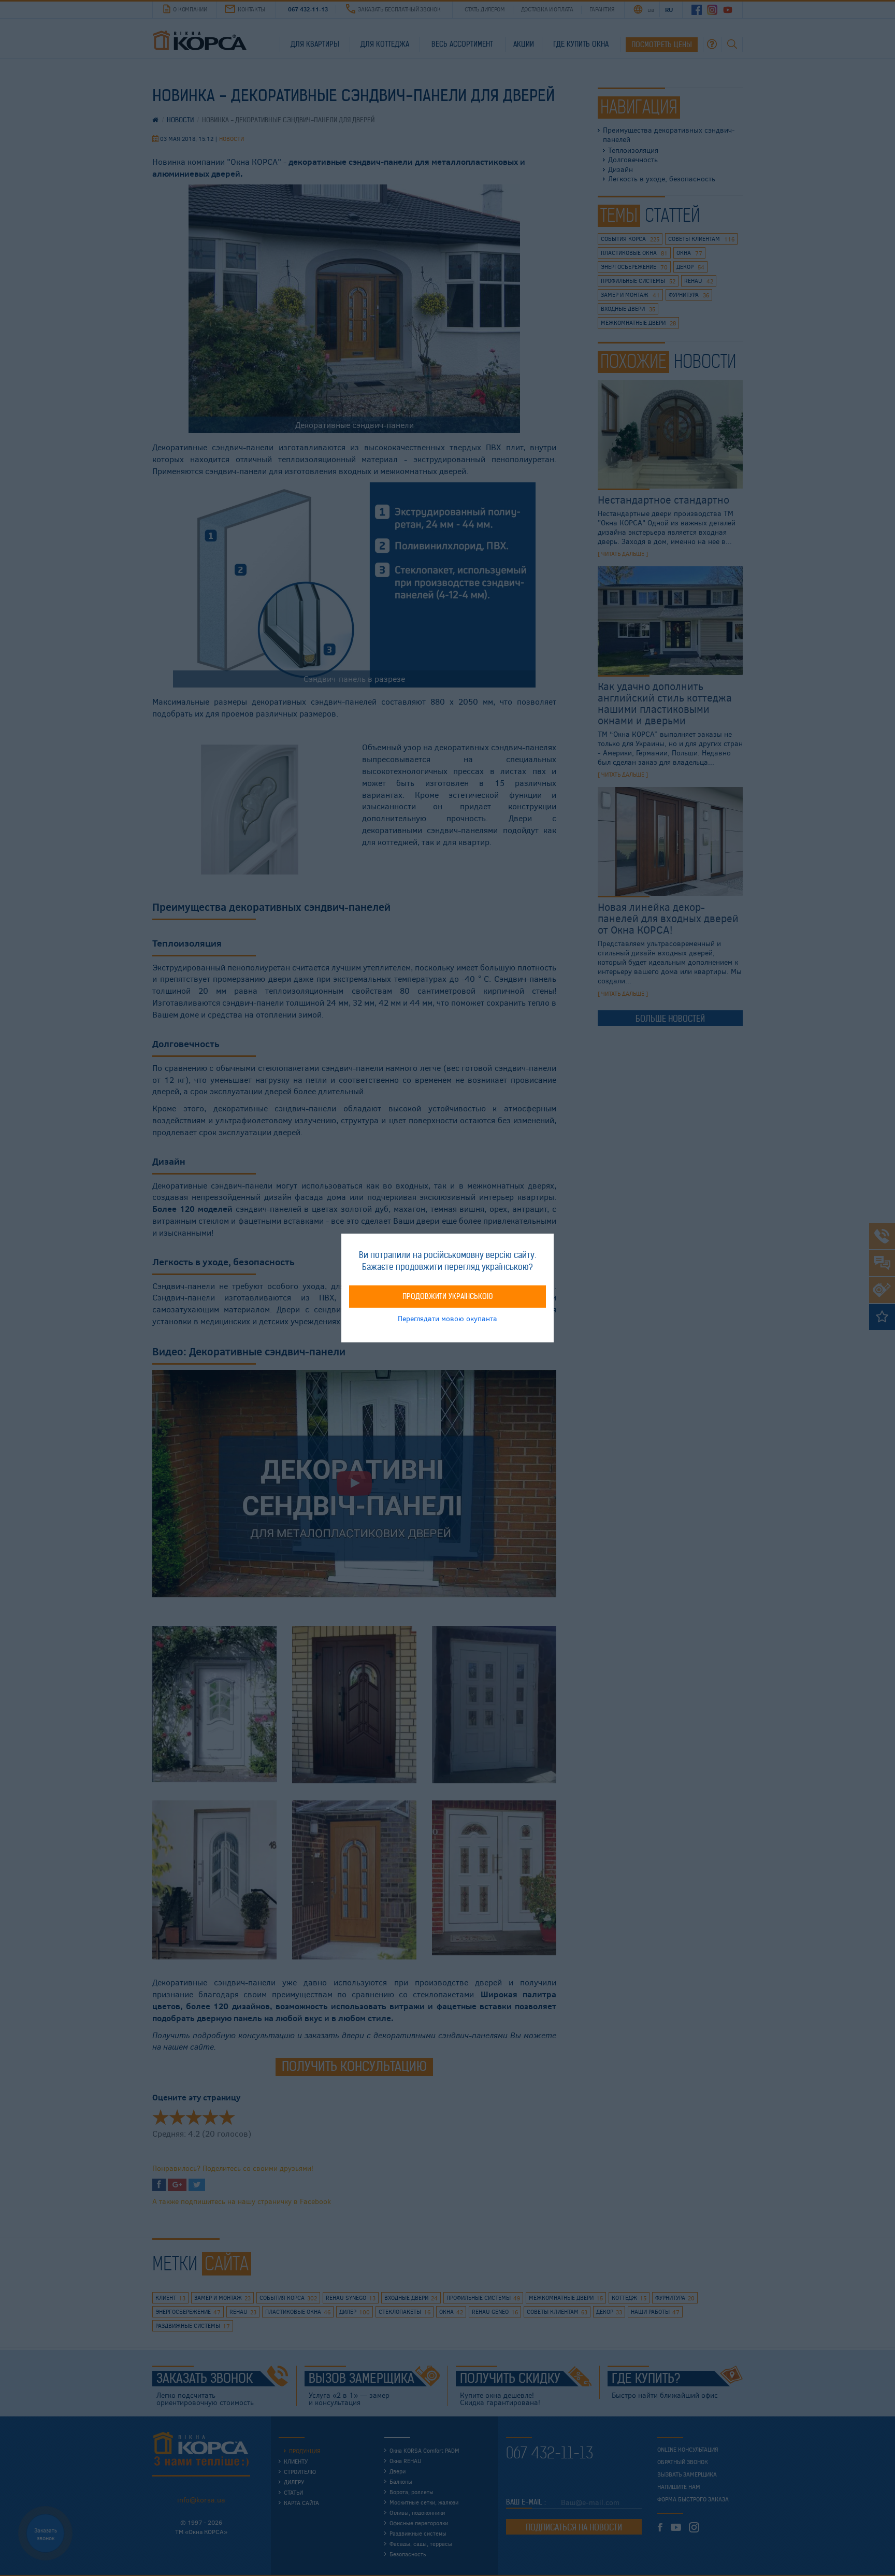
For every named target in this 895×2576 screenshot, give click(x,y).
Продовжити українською (448, 1296)
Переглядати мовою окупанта (447, 1318)
